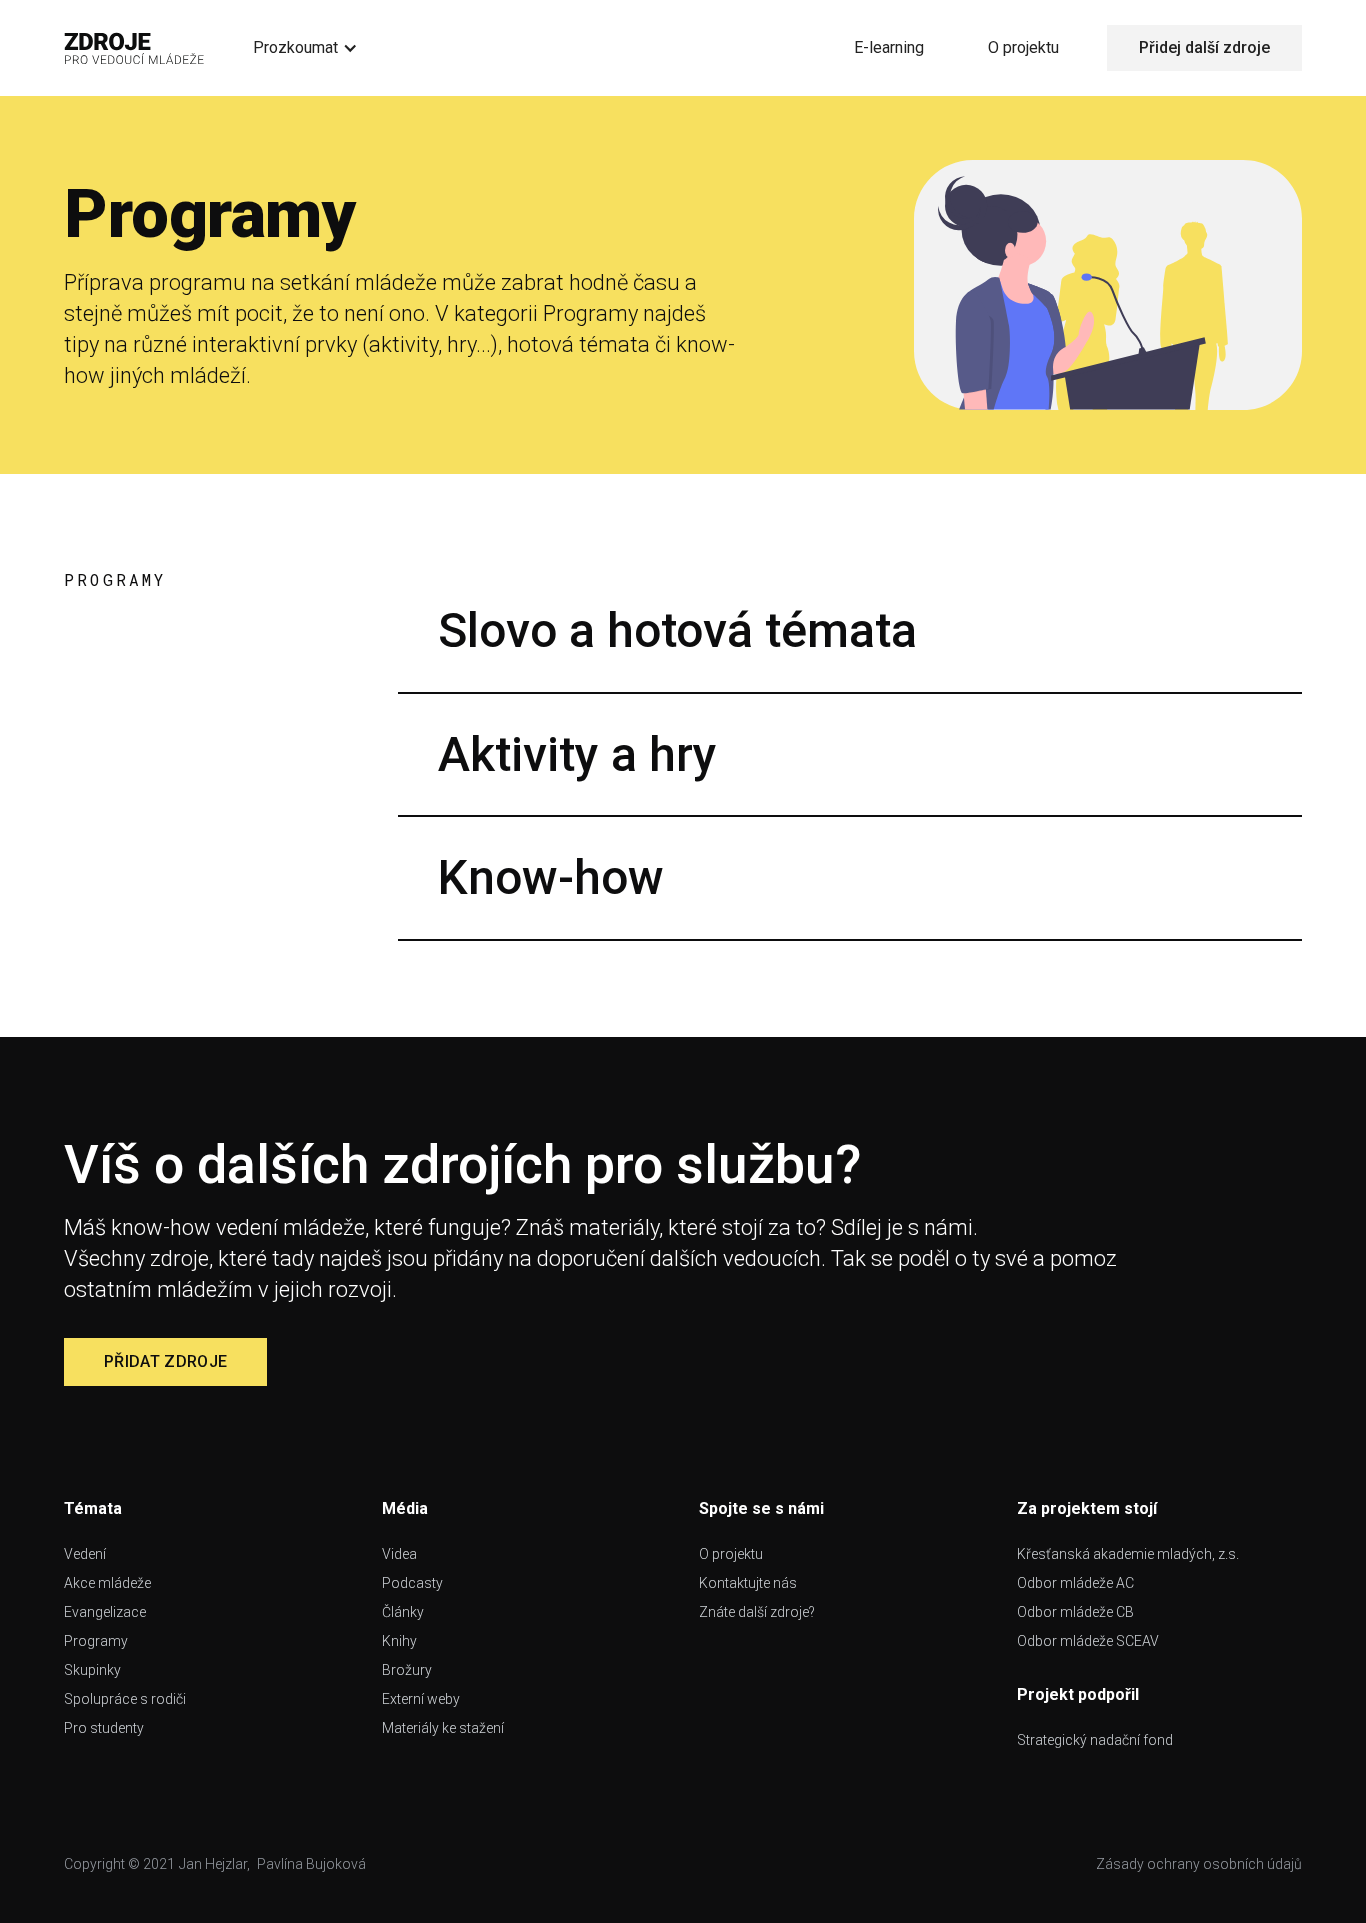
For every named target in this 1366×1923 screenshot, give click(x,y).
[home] (134, 48)
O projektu (1023, 47)
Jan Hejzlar (213, 1864)
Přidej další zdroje (1204, 47)
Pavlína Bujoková (311, 1864)
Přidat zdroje (165, 1361)
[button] (305, 48)
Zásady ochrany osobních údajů (1199, 1864)
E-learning (889, 47)
